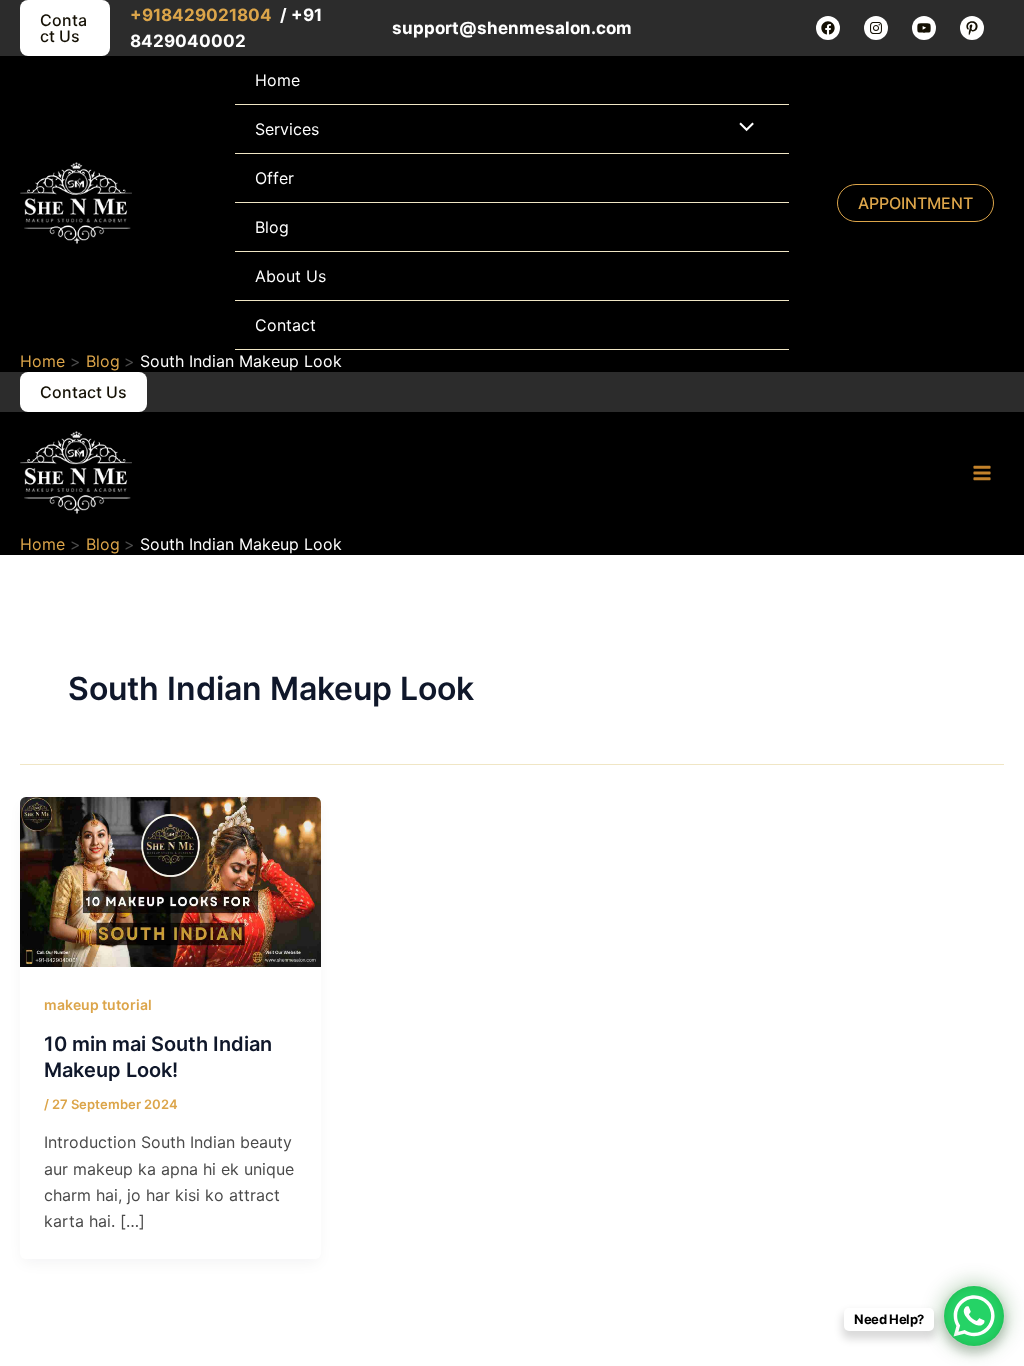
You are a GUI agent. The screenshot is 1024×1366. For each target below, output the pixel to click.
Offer (274, 178)
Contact (285, 325)
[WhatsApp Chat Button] (974, 1316)
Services (287, 129)
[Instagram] (876, 28)
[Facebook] (828, 28)
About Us (290, 276)
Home (277, 80)
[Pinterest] (972, 28)
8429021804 (218, 15)
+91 (145, 15)
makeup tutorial (98, 1004)
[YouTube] (924, 28)
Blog (272, 227)
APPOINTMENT (915, 203)
